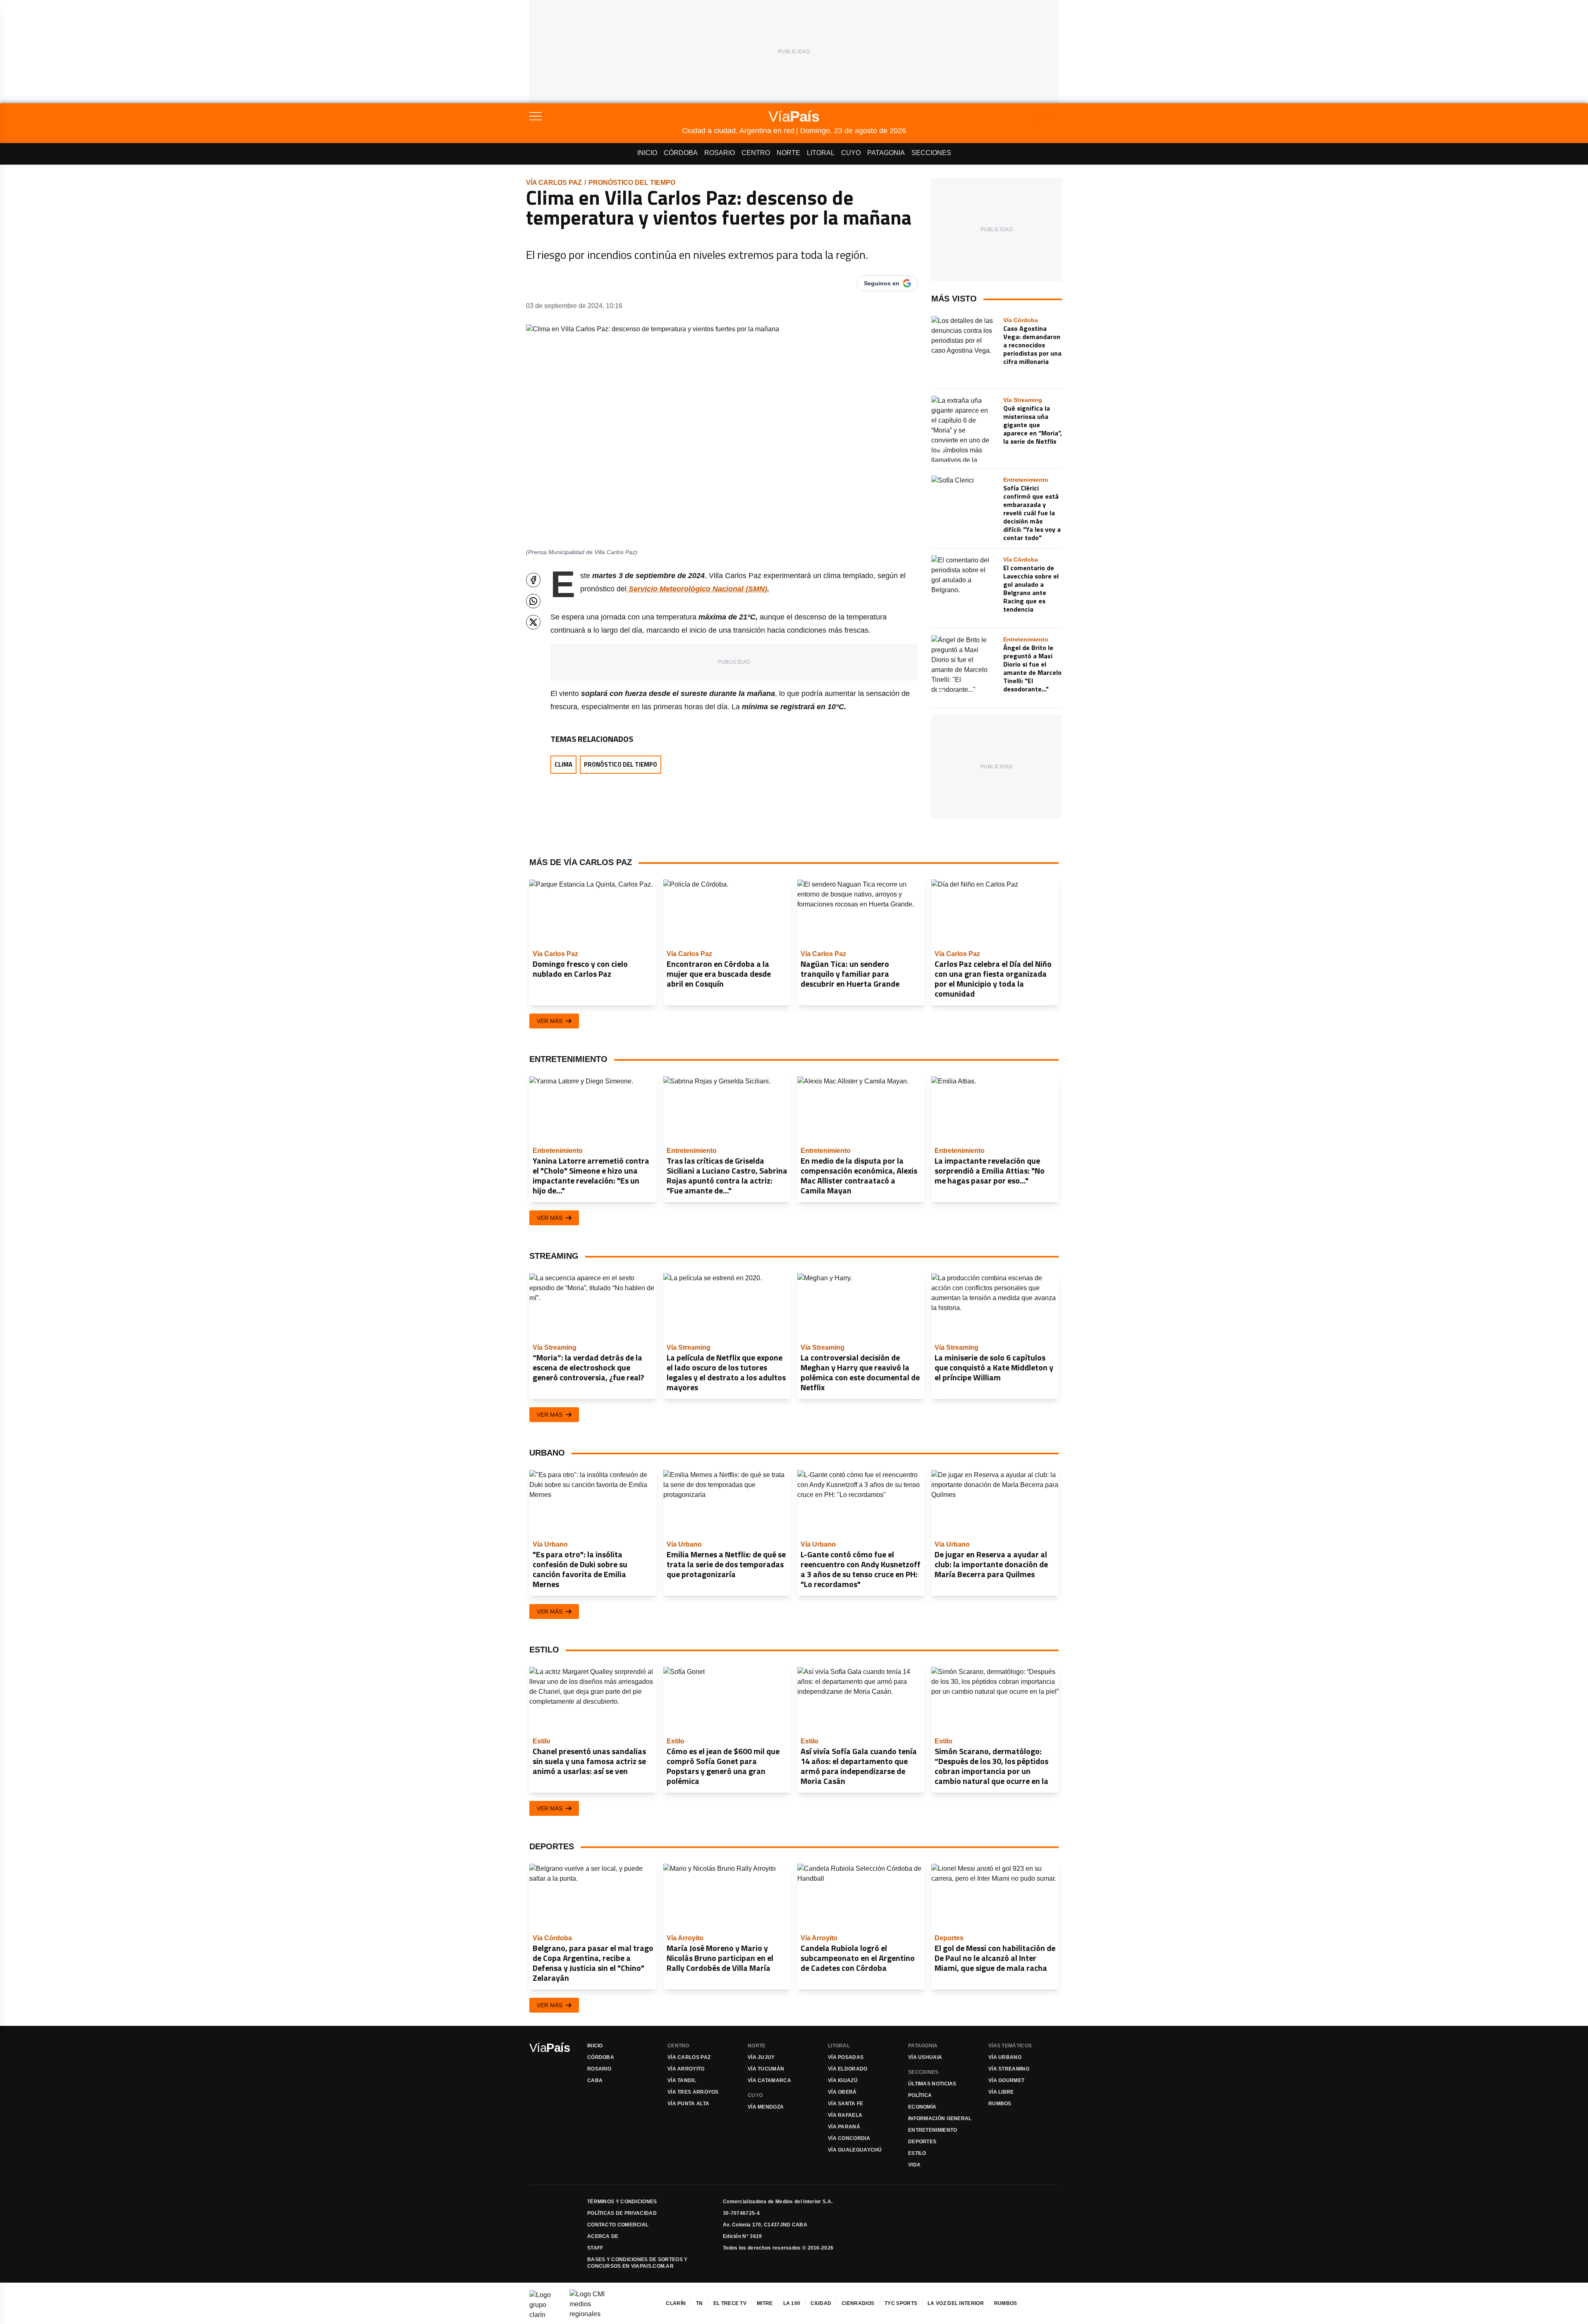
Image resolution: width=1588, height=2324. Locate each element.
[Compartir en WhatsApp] (533, 601)
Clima (563, 764)
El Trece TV (730, 2303)
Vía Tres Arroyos (693, 2092)
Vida (914, 2165)
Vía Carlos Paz (554, 183)
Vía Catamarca (769, 2080)
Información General (940, 2118)
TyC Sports (901, 2303)
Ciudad (821, 2303)
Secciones (931, 153)
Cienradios (858, 2303)
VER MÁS (550, 1021)
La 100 (792, 2303)
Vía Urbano (1005, 2057)
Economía (922, 2107)
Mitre (765, 2303)
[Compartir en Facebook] (533, 580)
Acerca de (603, 2236)
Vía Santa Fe (846, 2104)
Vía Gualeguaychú (855, 2150)
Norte (788, 153)
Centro (756, 153)
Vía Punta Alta (688, 2104)
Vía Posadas (846, 2057)
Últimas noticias (932, 2084)
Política (920, 2095)
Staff (595, 2248)
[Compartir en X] (533, 622)
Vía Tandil (682, 2080)
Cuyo (851, 153)
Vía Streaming (1009, 2069)
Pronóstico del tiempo (632, 183)
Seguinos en (882, 283)
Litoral (821, 153)
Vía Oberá (842, 2092)
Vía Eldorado (848, 2069)
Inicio (647, 153)
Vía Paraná (844, 2127)
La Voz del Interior (956, 2303)
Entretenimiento (933, 2130)
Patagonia (886, 153)
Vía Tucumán (766, 2069)
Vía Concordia (849, 2138)
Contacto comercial (618, 2225)
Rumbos (1000, 2104)
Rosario (720, 153)
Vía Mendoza (766, 2107)
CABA (595, 2080)
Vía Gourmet (1006, 2080)
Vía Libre (1001, 2092)
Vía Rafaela (845, 2115)
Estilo (917, 2153)
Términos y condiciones (622, 2202)
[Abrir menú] (606, 116)
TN (700, 2303)
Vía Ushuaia (925, 2057)
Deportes (922, 2142)
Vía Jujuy (761, 2057)
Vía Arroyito (686, 2069)
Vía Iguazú (843, 2080)
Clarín (676, 2303)
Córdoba (681, 153)
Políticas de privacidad (622, 2213)
